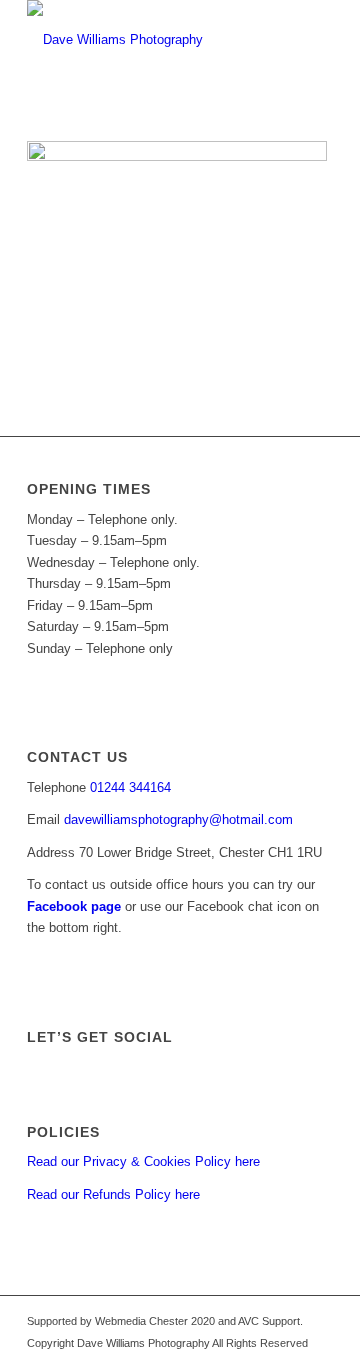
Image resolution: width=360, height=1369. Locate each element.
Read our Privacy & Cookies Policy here (143, 1161)
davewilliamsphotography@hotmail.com (178, 819)
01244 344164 (130, 787)
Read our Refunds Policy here (113, 1194)
